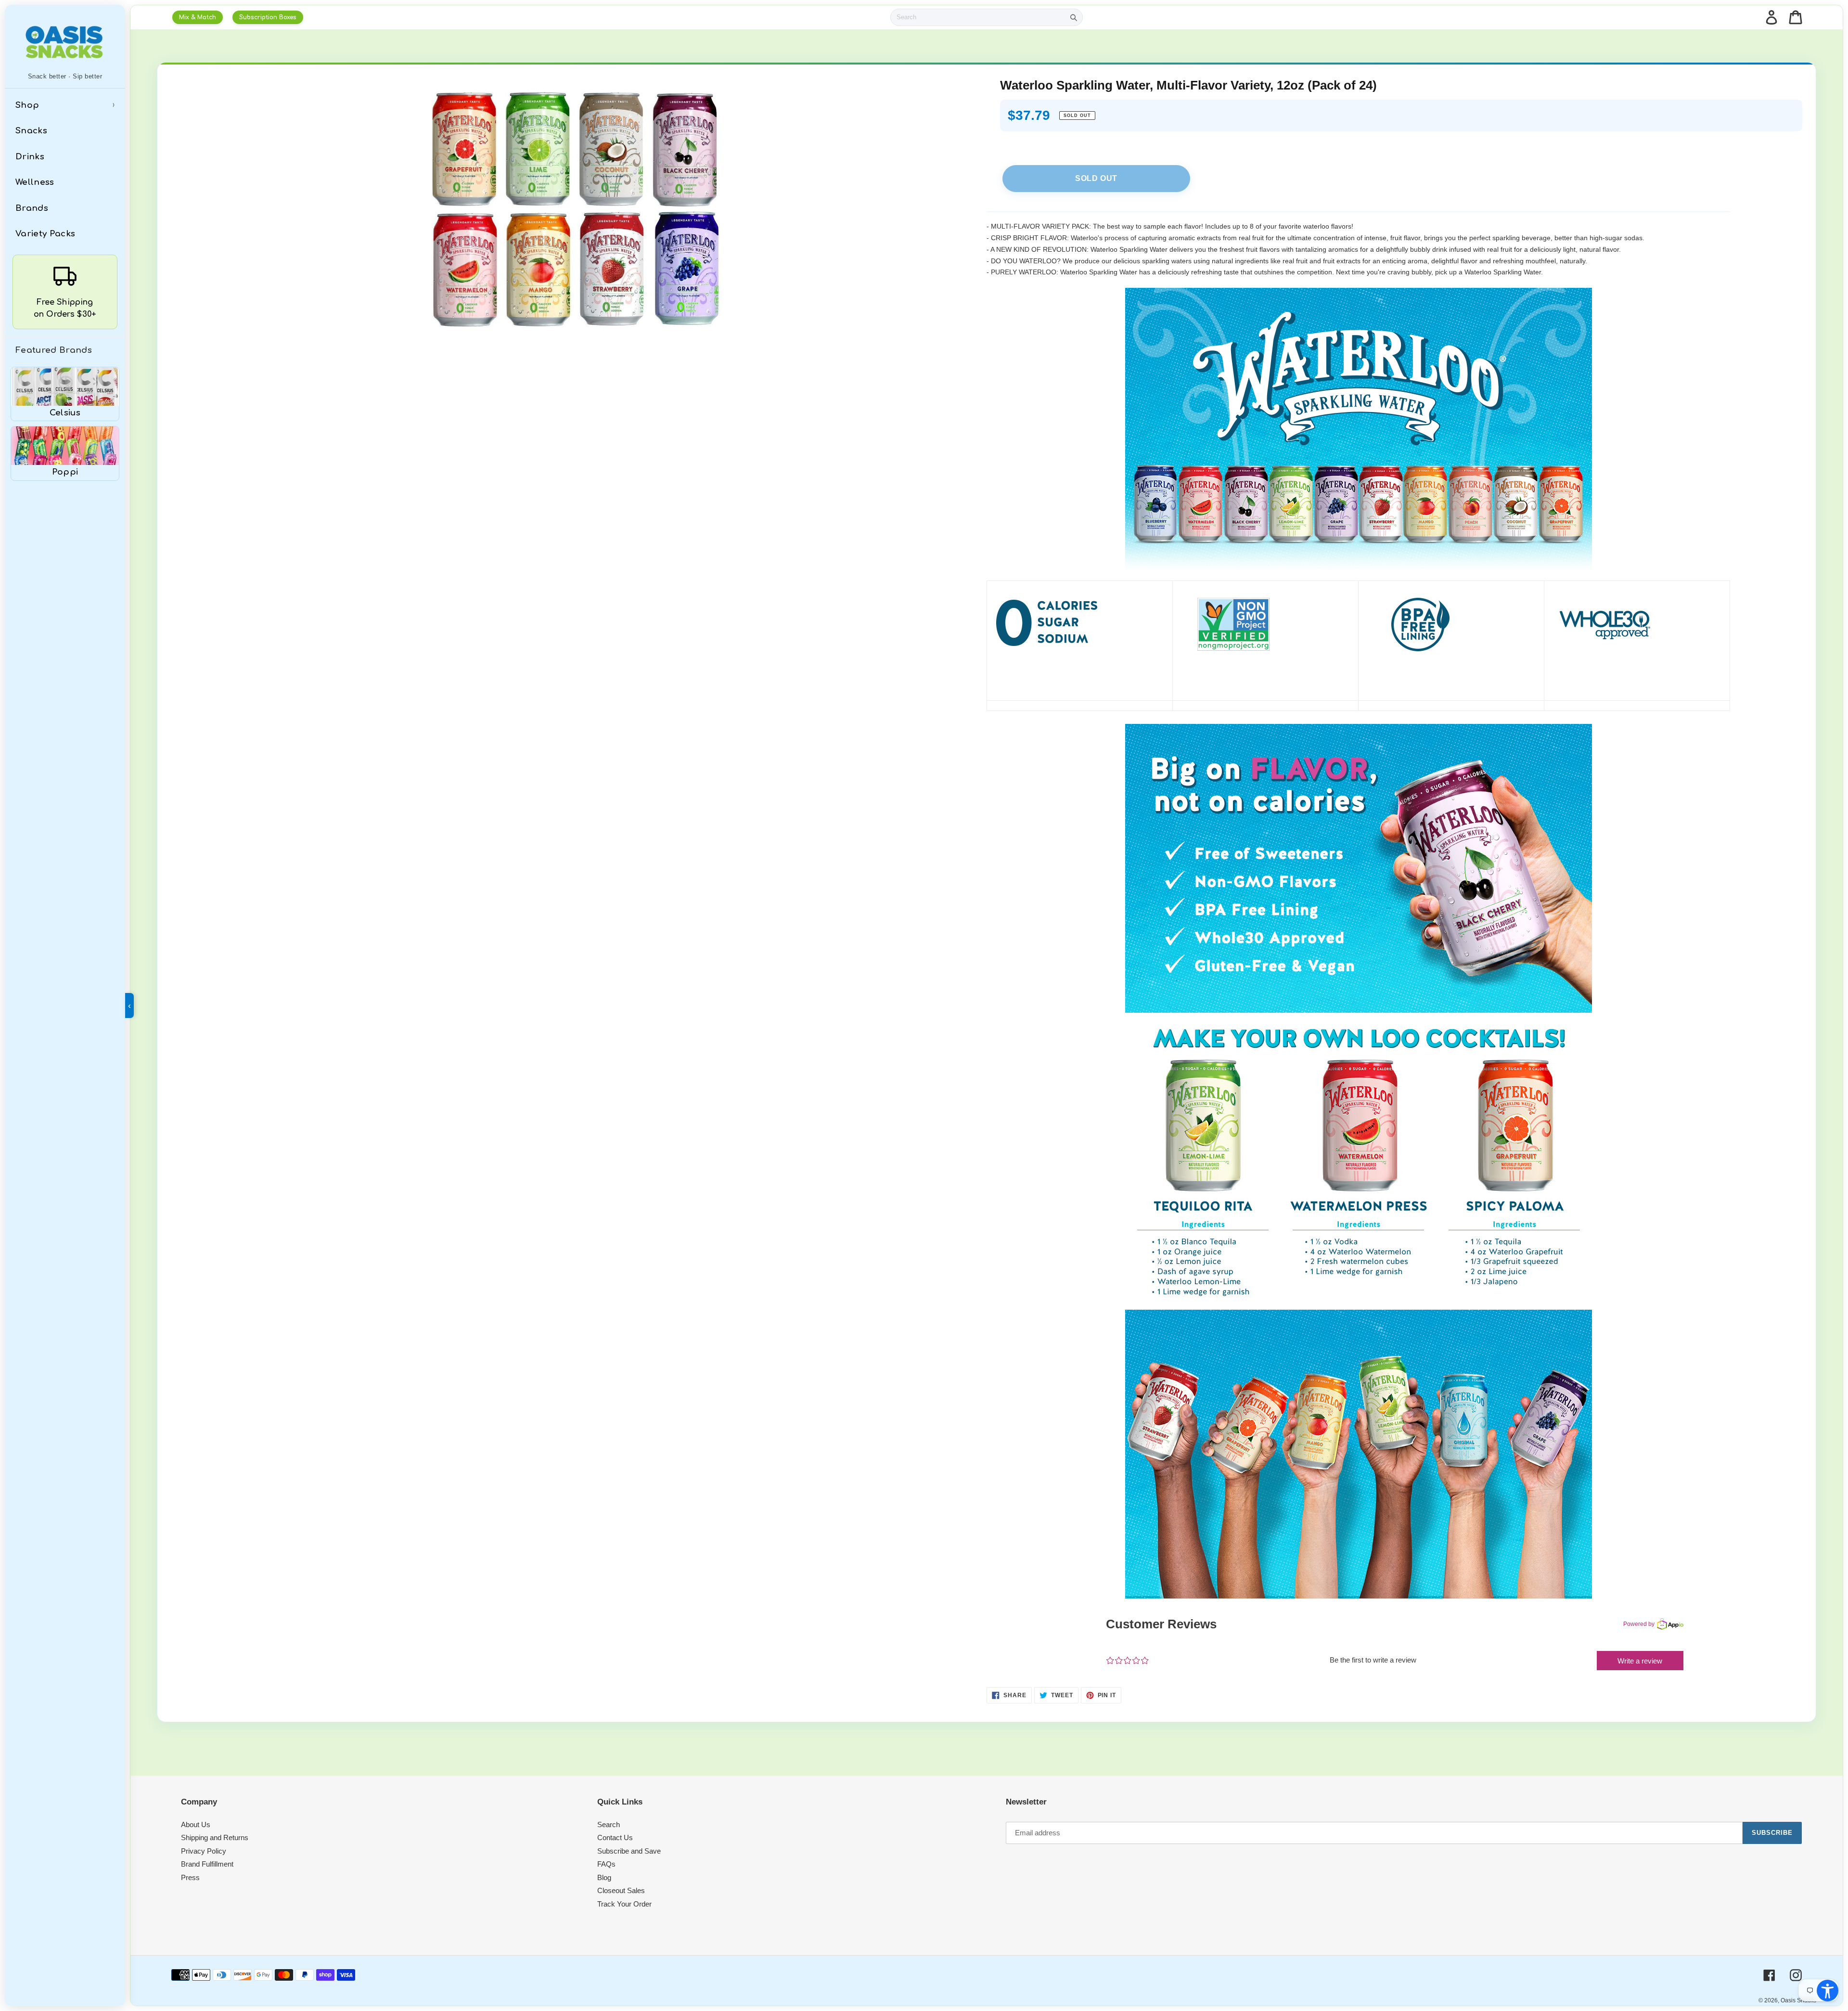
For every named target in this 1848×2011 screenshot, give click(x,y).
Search (609, 1824)
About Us (196, 1824)
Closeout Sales (621, 1890)
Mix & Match (198, 17)
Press (190, 1877)
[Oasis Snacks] (65, 42)
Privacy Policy (204, 1851)
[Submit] (1074, 17)
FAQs (606, 1864)
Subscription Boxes (268, 17)
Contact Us (615, 1837)
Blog (604, 1877)
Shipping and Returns (215, 1837)
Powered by (1639, 1624)
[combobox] (978, 17)
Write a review (1640, 1661)
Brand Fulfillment (207, 1864)
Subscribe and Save (629, 1851)
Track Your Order (624, 1904)
